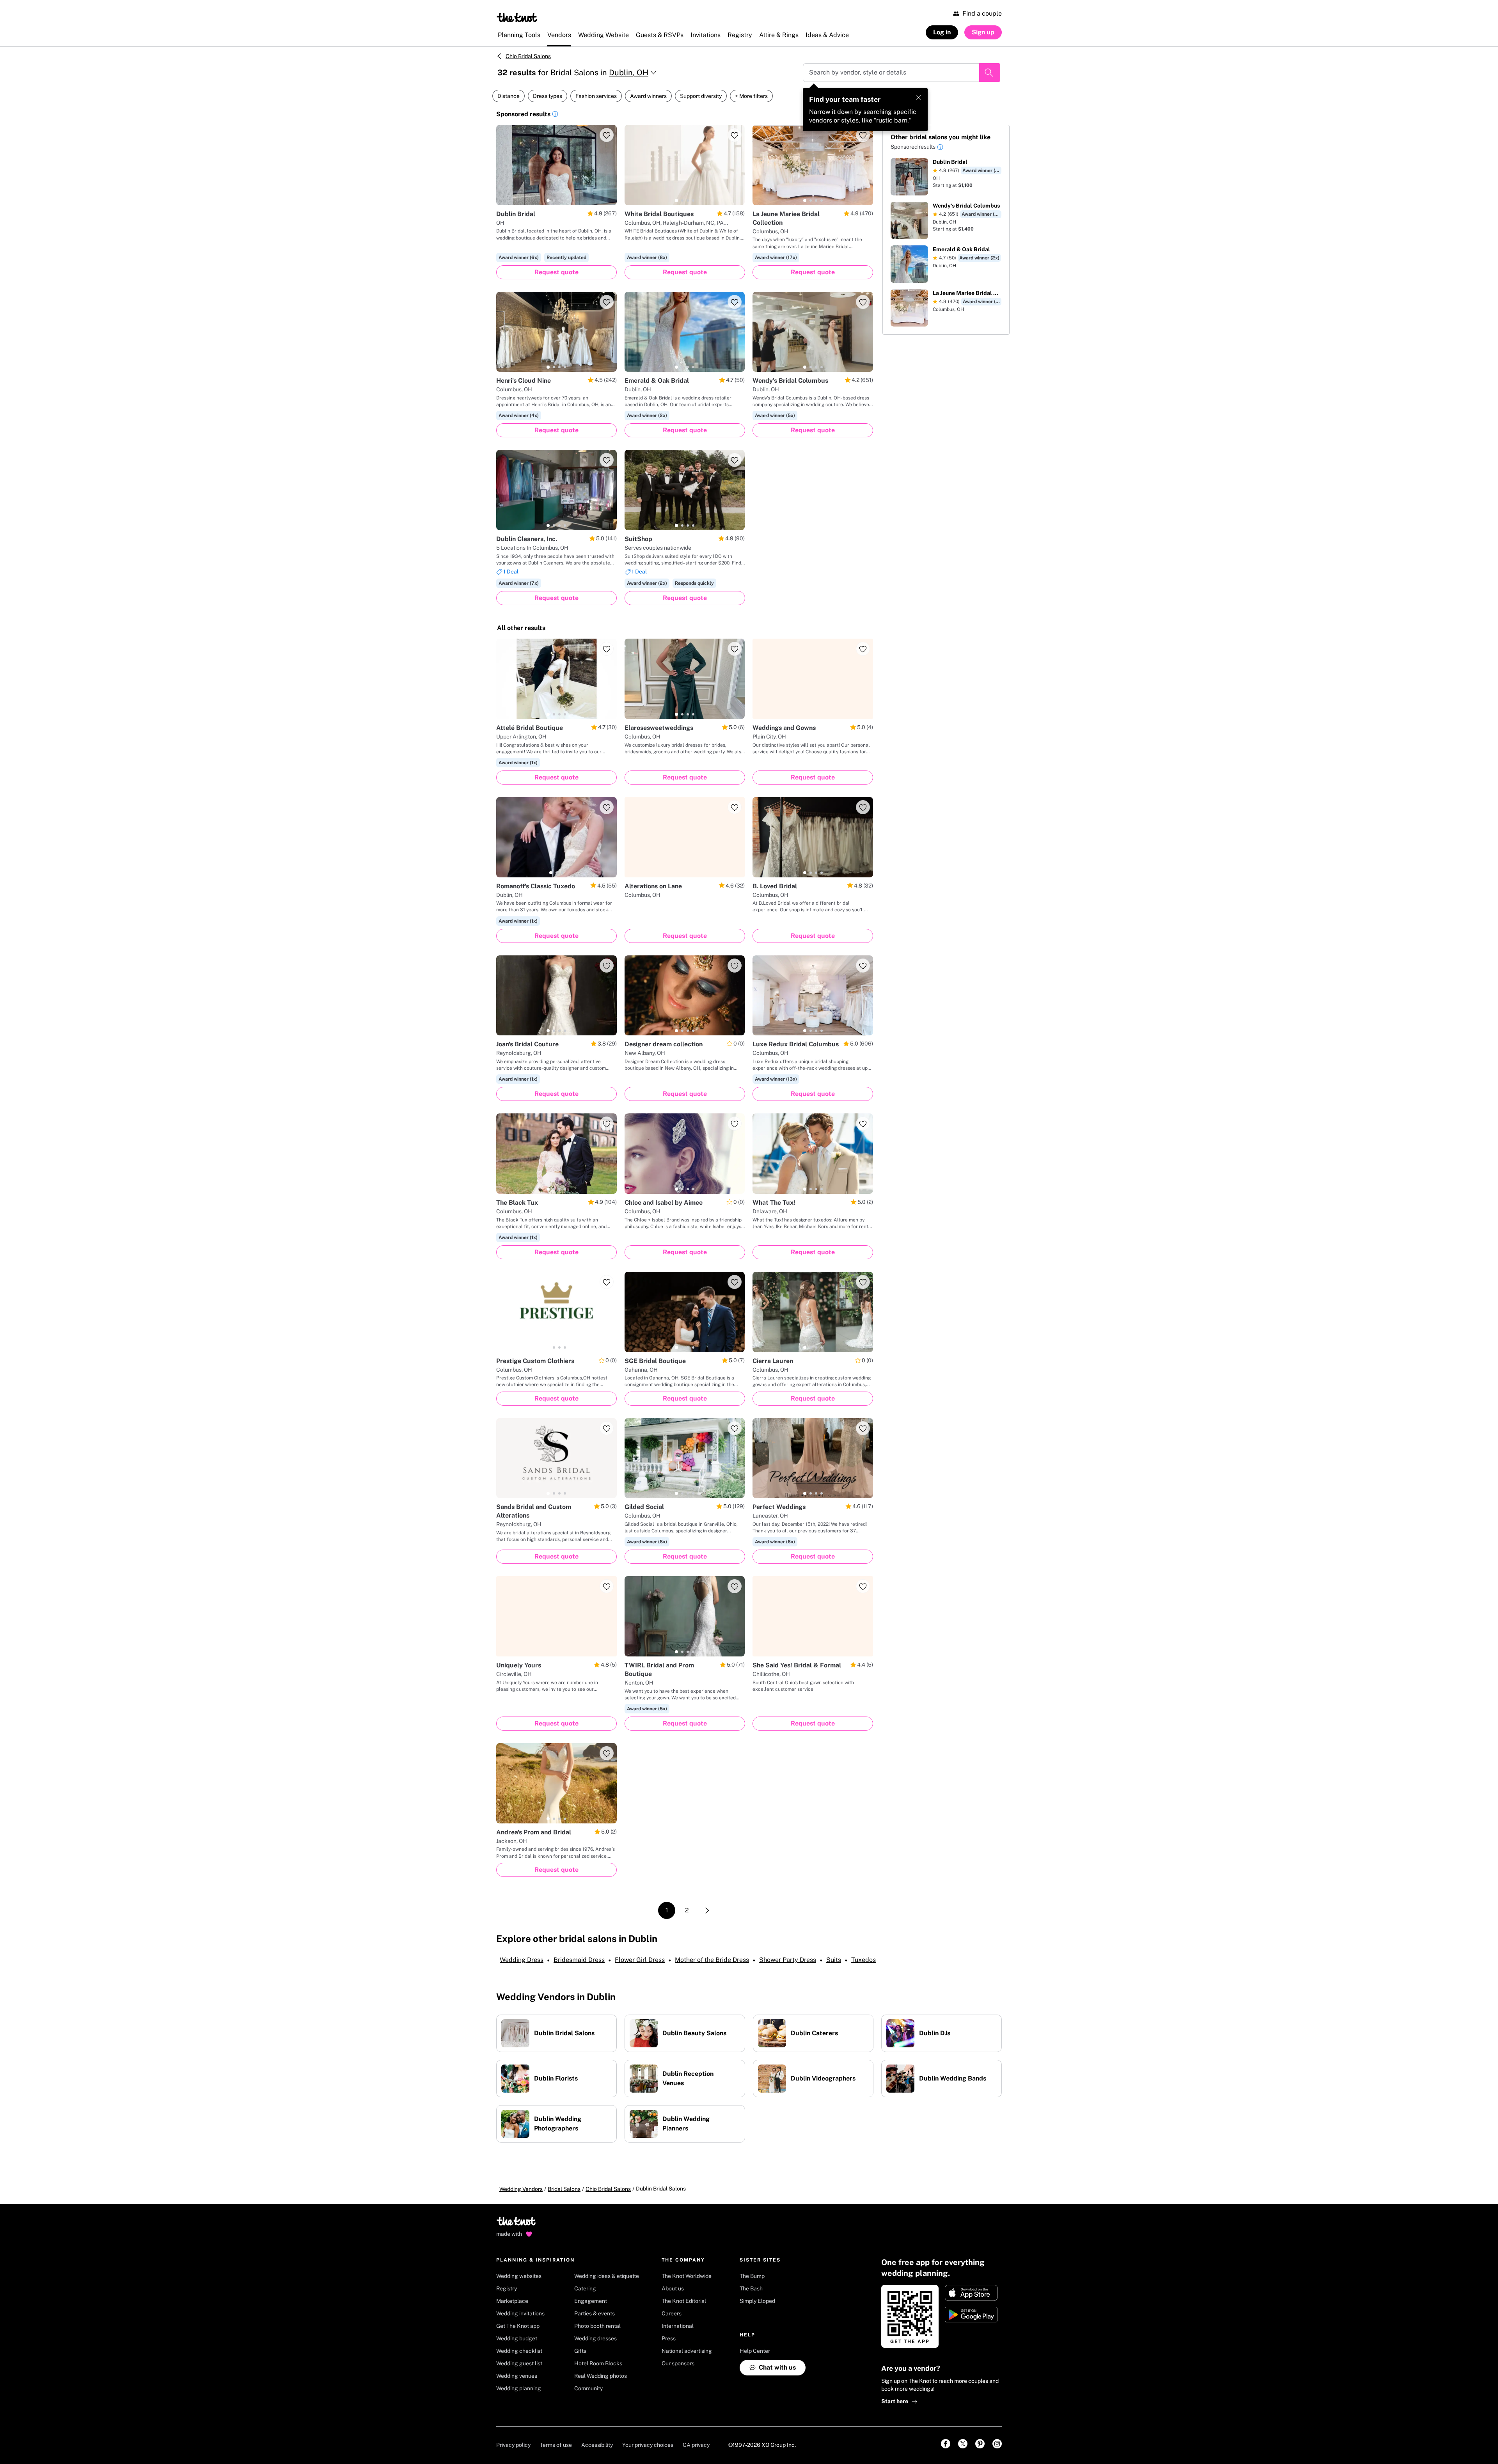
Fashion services (596, 96)
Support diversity (701, 96)
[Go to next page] (707, 1910)
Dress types (548, 96)
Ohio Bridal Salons (528, 56)
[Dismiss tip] (918, 98)
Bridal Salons (564, 2189)
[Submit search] (990, 73)
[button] (555, 115)
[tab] (548, 201)
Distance (509, 96)
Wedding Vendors (521, 2189)
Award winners (648, 96)
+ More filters (751, 96)
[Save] (607, 135)
